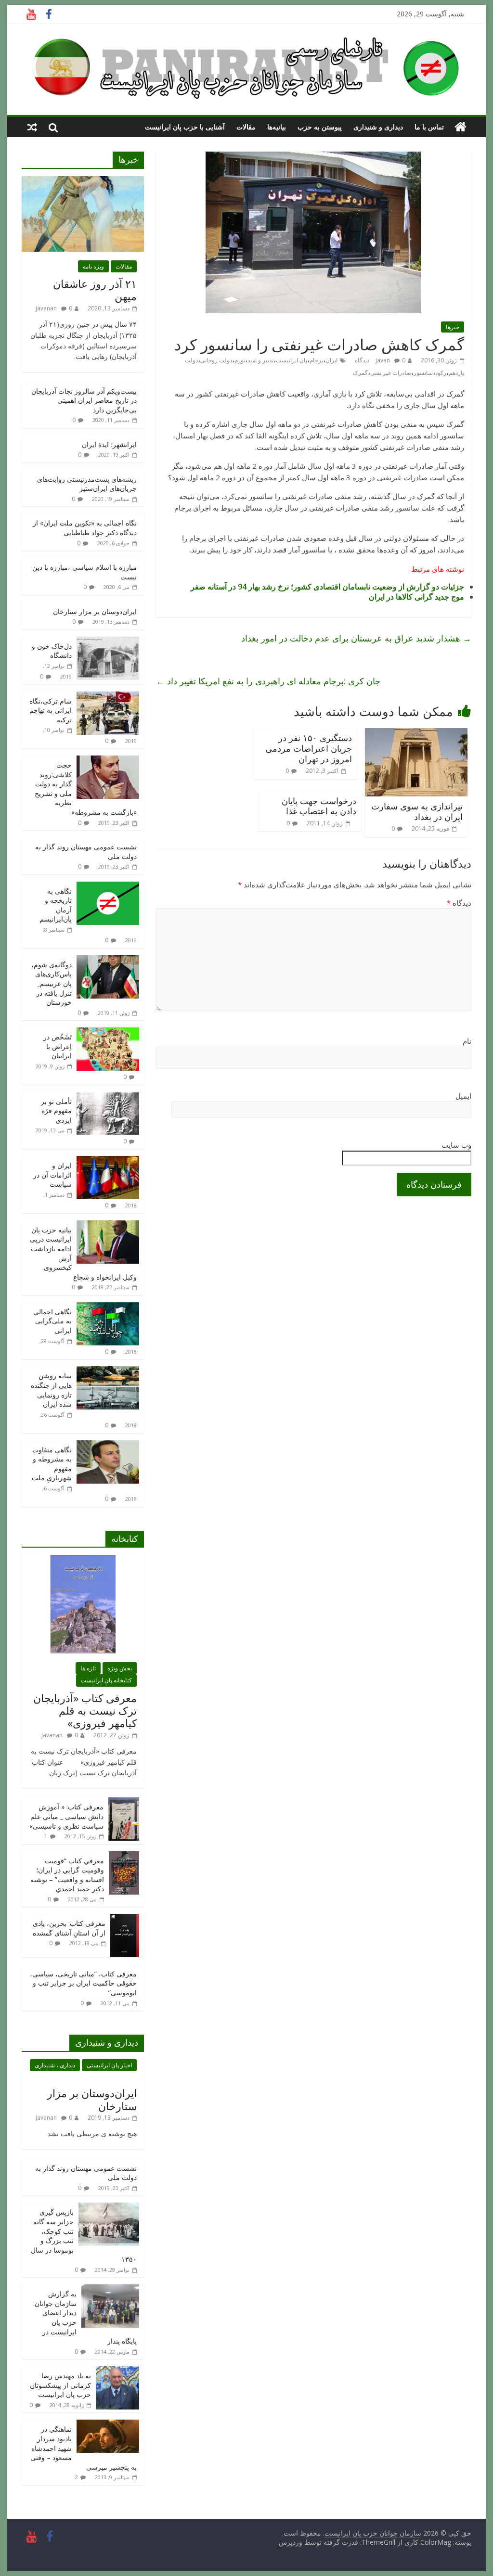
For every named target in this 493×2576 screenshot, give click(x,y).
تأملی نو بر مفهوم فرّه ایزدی (56, 1111)
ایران (331, 360)
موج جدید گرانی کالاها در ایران (416, 597)
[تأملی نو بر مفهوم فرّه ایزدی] (108, 1097)
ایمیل (463, 1096)
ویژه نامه (93, 266)
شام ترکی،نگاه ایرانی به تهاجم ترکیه (51, 710)
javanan (46, 308)
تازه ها (88, 1668)
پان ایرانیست (292, 360)
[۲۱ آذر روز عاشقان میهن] (83, 181)
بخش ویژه (120, 1668)
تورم (240, 360)
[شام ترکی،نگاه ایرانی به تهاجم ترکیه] (108, 697)
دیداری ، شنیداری (55, 2065)
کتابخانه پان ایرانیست (106, 1680)
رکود (441, 373)
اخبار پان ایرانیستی (109, 2065)
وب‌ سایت (456, 1145)
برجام (316, 360)
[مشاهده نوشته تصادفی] (32, 127)
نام (467, 1041)
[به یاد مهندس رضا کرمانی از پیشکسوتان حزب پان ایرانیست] (117, 2371)
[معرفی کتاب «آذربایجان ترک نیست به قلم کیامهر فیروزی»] (83, 1560)
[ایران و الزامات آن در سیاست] (108, 1161)
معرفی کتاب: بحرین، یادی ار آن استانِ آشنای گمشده (69, 1928)
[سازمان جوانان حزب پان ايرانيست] (461, 127)
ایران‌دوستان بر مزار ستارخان (95, 611)
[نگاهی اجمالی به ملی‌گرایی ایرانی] (108, 1307)
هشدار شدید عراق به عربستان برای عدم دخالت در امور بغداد (356, 638)
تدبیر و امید (260, 360)
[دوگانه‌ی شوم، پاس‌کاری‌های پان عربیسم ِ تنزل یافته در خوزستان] (108, 960)
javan (383, 360)
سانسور (423, 373)
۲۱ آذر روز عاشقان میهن (95, 290)
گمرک (360, 373)
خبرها (453, 327)
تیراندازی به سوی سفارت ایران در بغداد (417, 811)
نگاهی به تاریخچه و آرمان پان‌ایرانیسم (56, 905)
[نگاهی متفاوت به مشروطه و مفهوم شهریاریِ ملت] (108, 1445)
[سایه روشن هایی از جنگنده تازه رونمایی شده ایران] (108, 1371)
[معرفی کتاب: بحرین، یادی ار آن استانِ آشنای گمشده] (125, 1919)
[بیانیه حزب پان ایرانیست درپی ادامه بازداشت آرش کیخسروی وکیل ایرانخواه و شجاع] (108, 1225)
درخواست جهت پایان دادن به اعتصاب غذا (319, 806)
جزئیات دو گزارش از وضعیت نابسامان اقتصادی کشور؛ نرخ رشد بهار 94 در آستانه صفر (327, 587)
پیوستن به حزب (320, 127)
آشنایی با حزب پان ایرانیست (185, 127)
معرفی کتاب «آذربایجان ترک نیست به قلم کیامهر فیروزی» (85, 1711)
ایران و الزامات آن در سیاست (52, 1175)
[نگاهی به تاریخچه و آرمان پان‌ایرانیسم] (108, 887)
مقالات (246, 127)
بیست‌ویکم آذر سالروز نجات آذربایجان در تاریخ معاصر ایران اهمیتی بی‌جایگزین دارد (84, 400)
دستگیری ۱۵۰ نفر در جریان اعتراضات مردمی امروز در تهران (309, 748)
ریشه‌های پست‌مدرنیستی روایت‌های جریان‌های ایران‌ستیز (87, 484)
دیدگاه (459, 903)
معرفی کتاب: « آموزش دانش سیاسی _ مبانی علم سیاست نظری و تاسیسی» (66, 1816)
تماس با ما (429, 127)
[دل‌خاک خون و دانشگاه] (108, 642)
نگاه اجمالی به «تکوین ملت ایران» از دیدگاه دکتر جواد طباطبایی (85, 528)
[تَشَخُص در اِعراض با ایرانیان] (108, 1032)
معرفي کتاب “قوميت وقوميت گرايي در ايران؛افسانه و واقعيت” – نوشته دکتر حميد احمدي (67, 1875)
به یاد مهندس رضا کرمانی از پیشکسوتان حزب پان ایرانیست (60, 2385)
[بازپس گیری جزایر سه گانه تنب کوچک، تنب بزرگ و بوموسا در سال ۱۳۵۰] (109, 2208)
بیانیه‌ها (277, 127)
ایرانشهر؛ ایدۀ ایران (109, 444)
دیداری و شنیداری (378, 127)
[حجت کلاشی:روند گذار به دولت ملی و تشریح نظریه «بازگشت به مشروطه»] (108, 761)
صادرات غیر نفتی (391, 373)
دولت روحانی (216, 360)
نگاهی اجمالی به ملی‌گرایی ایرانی (52, 1321)
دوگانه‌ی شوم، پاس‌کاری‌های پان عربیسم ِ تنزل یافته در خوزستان (52, 983)
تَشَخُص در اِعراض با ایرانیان (58, 1046)
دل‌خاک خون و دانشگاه (52, 651)
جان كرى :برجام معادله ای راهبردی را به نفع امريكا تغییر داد (268, 681)
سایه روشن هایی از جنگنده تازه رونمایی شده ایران (51, 1390)
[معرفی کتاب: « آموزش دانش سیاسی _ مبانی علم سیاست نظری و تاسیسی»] (124, 1802)
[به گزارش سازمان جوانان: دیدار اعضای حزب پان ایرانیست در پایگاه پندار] (110, 2289)
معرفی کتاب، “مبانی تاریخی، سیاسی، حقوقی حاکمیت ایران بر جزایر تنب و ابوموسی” (83, 1983)
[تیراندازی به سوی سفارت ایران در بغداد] (416, 734)
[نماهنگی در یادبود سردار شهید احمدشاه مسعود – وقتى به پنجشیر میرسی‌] (108, 2425)
